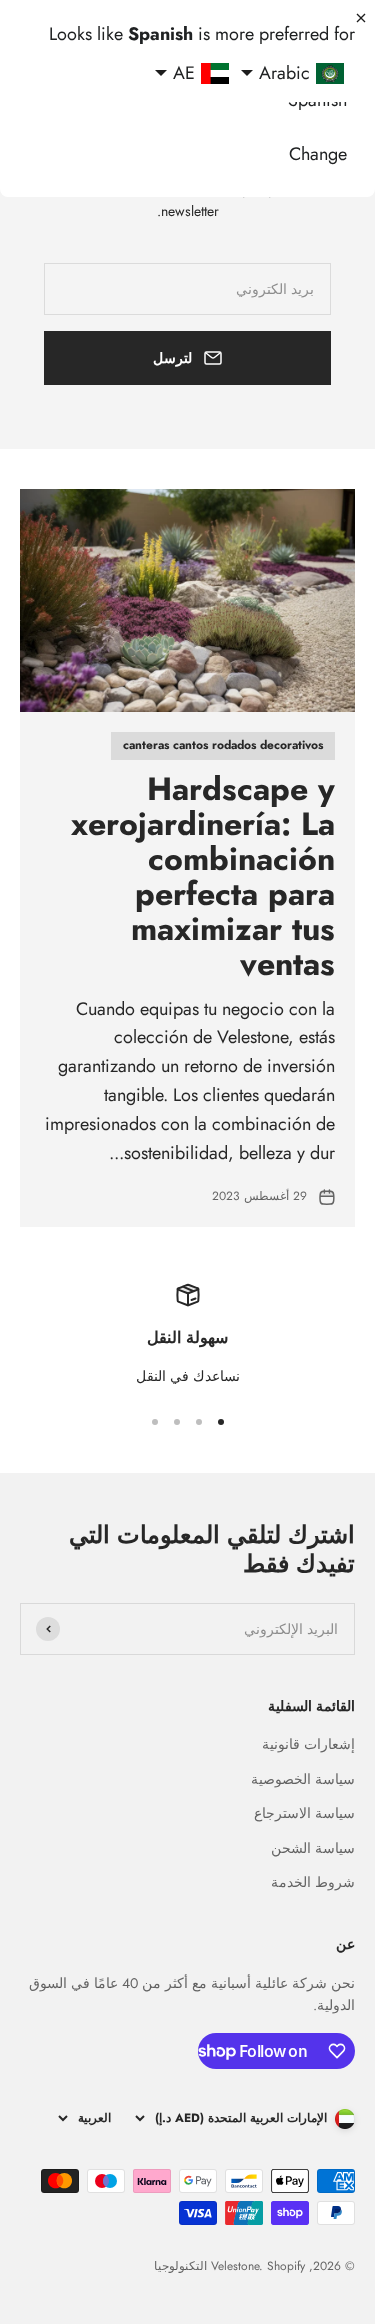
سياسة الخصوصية (303, 1779)
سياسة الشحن (313, 1848)
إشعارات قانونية (308, 1744)
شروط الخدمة (313, 1882)
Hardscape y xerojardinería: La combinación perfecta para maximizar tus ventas (203, 877)
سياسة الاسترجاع (304, 1813)
